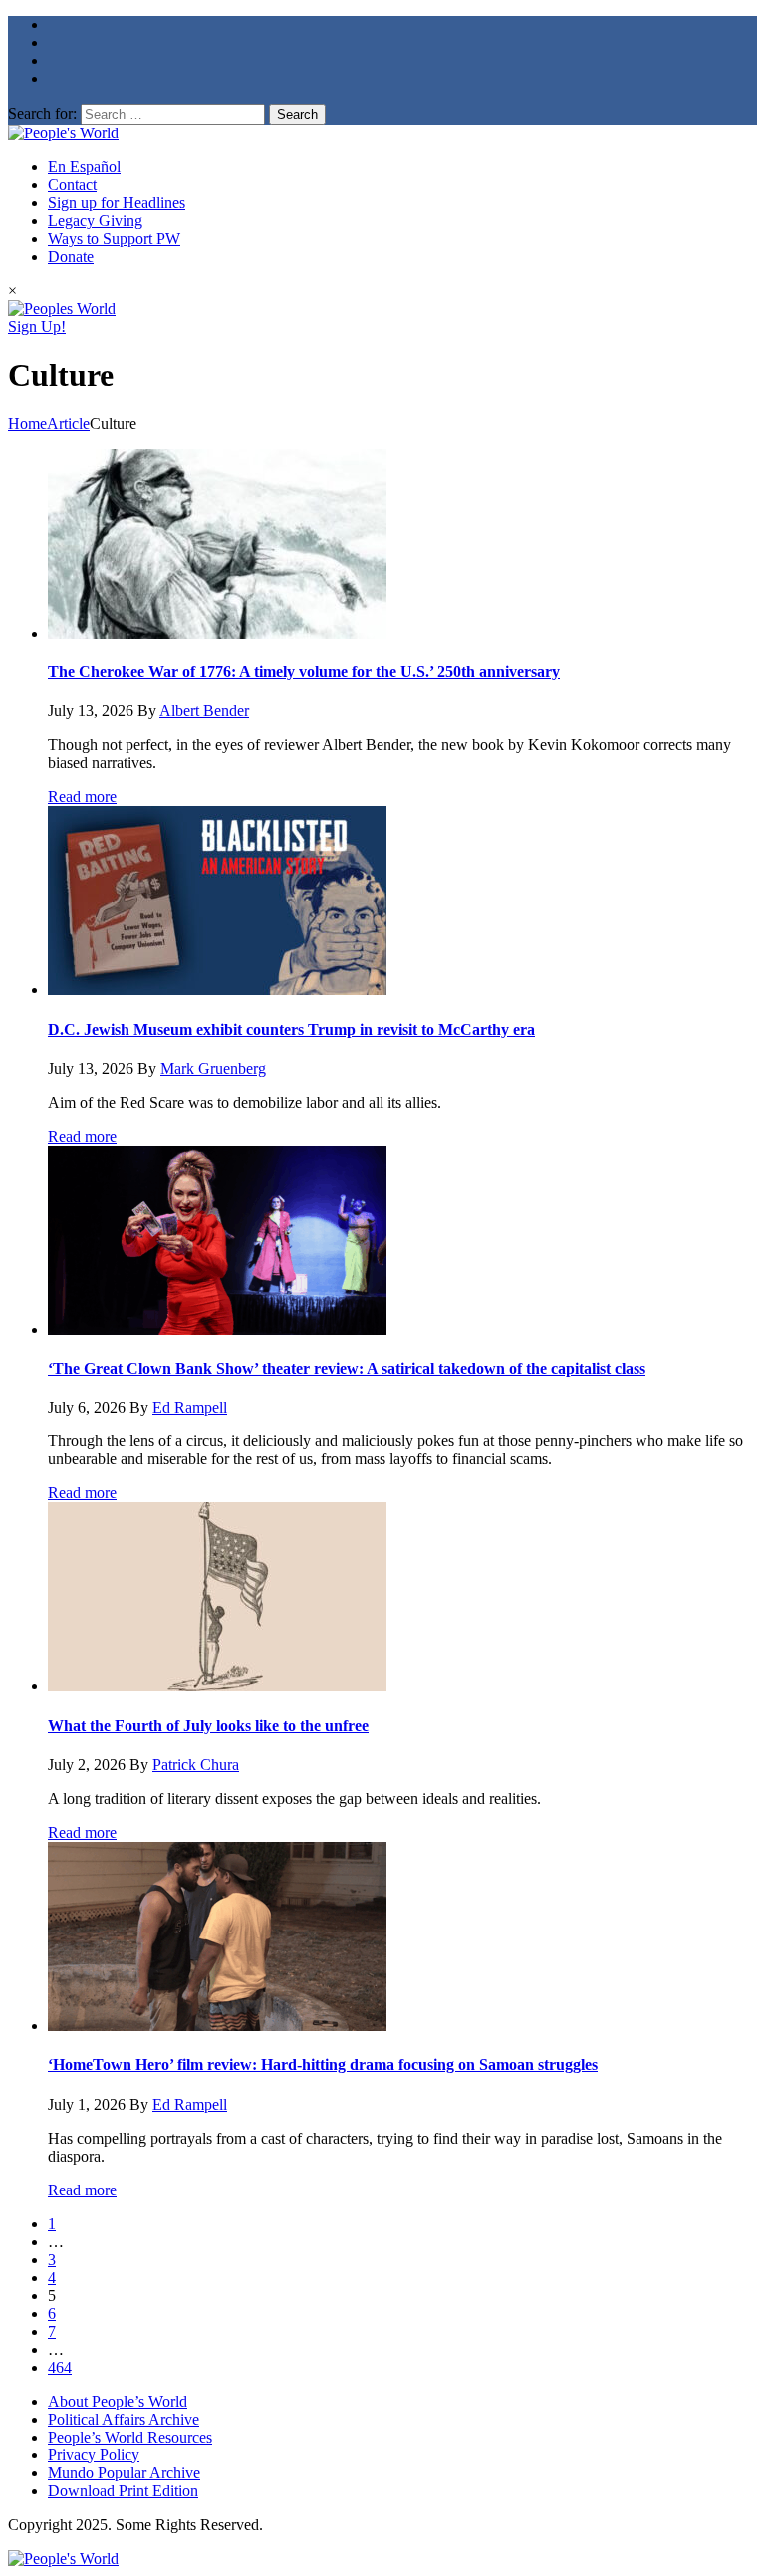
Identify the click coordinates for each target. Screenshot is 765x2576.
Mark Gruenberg (213, 1068)
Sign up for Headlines (117, 203)
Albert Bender (204, 711)
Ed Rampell (190, 1407)
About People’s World (118, 2401)
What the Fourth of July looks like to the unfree (208, 1726)
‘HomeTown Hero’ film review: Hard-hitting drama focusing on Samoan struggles (323, 2064)
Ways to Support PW (114, 239)
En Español (84, 167)
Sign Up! (37, 326)
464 (60, 2367)
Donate (71, 257)
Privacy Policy (94, 2455)
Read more (82, 796)
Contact (72, 185)
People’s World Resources (130, 2437)
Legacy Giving (95, 221)
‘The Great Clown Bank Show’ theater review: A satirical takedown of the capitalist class (347, 1368)
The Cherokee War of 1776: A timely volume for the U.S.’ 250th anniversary (304, 672)
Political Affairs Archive (124, 2419)
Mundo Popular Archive (124, 2473)
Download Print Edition (123, 2491)
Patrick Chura (196, 1765)
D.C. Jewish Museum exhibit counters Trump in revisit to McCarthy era (291, 1030)
